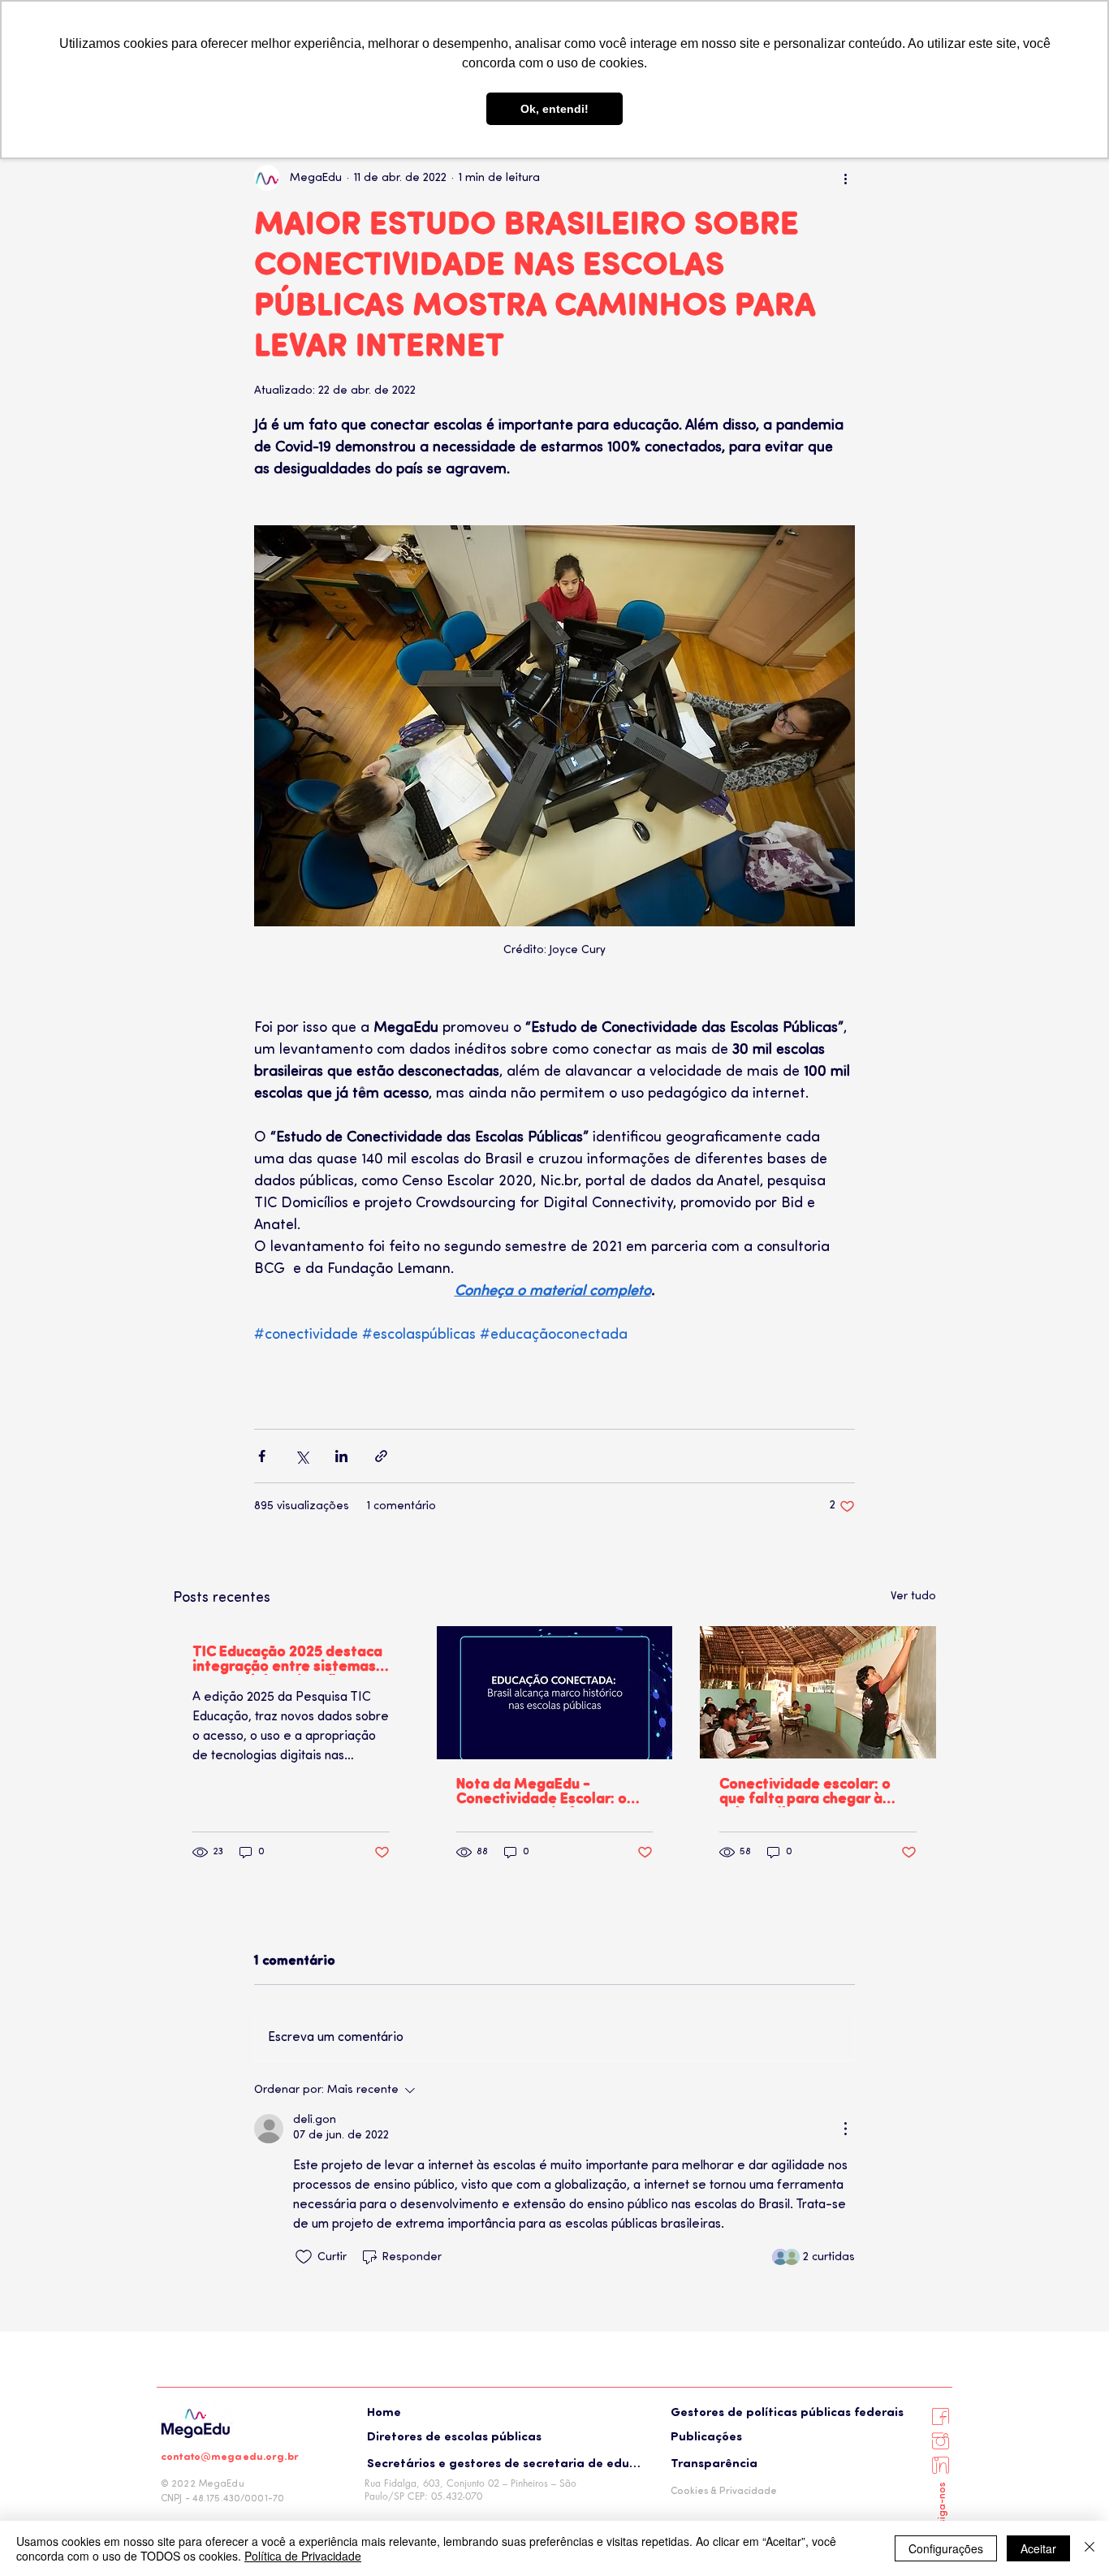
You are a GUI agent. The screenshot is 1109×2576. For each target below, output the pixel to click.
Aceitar (1038, 2548)
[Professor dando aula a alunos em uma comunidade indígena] (818, 1692)
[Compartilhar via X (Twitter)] (302, 1456)
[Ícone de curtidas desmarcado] (304, 2257)
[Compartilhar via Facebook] (262, 1456)
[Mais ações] (845, 178)
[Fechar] (1090, 2548)
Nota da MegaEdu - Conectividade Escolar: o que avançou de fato (542, 1793)
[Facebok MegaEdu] (940, 2416)
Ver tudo (913, 1597)
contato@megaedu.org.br (230, 2457)
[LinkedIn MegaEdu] (940, 2465)
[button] (501, 2437)
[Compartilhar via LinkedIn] (341, 1456)
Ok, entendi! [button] (554, 109)
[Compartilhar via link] (381, 1456)
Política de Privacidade (303, 2556)
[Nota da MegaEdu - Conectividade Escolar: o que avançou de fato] (555, 1693)
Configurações (946, 2548)
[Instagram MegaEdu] (940, 2440)
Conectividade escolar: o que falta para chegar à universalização (805, 1793)
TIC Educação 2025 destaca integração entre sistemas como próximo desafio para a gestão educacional (287, 1660)
